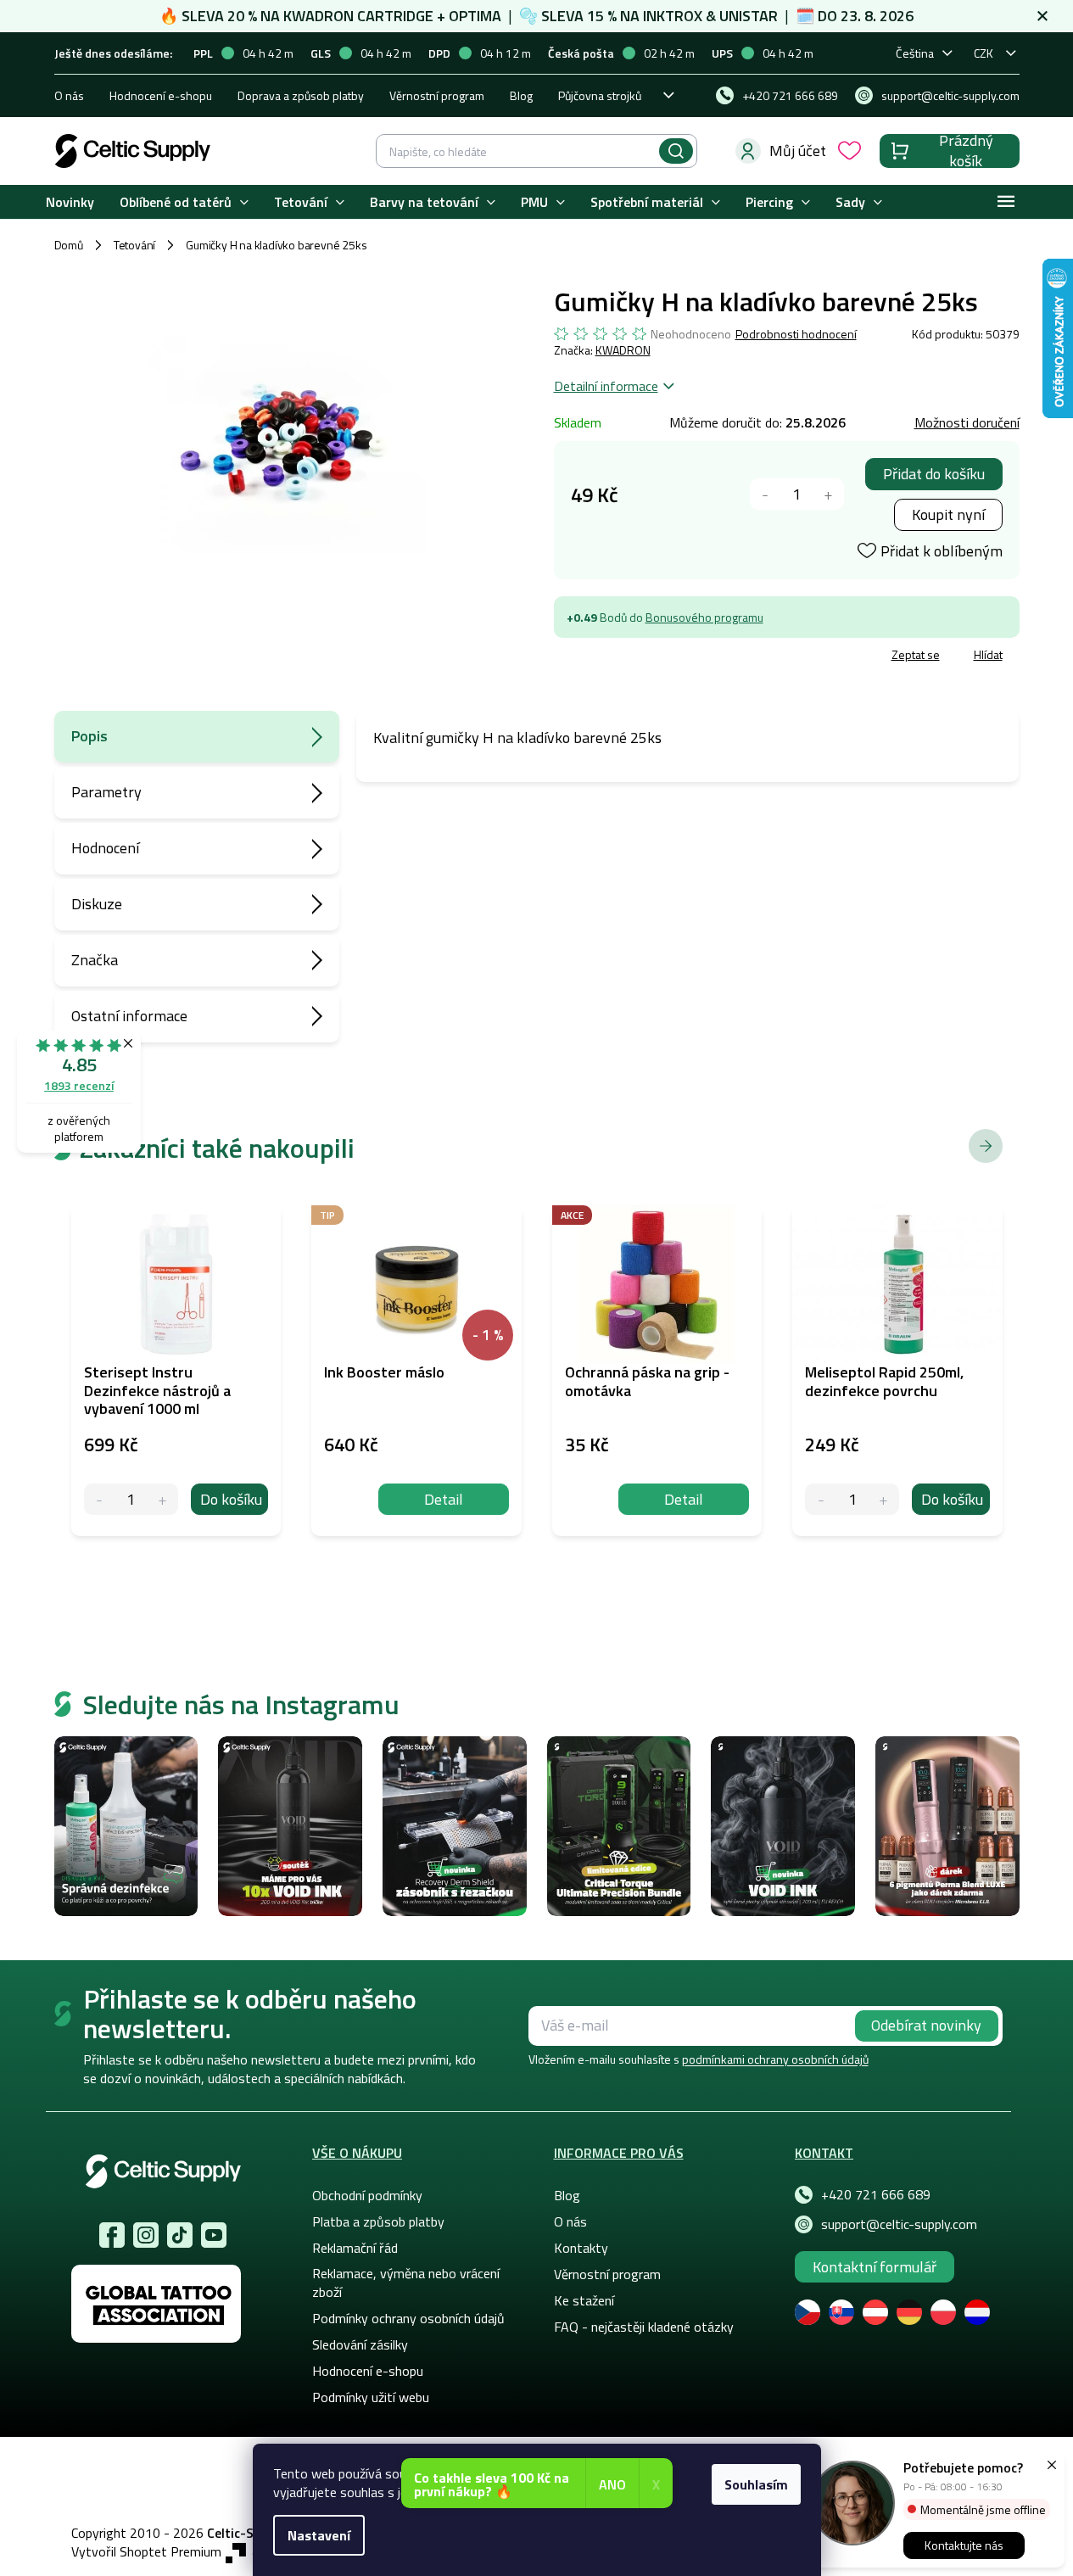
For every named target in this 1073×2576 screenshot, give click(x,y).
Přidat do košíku (934, 474)
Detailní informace (606, 386)
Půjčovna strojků (600, 95)
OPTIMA (475, 16)
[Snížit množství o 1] (766, 494)
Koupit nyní (948, 514)
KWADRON (623, 350)
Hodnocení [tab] (105, 848)
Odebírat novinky (926, 2025)
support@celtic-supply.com (899, 2224)
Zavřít (653, 657)
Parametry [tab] (106, 792)
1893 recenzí (79, 1085)
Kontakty (581, 2248)
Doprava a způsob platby (301, 95)
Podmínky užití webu (371, 2397)
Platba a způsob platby (378, 2221)
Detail (444, 1499)
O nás (69, 95)
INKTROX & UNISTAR (710, 16)
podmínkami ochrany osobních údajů (775, 2059)
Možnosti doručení (967, 422)
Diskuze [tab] (97, 904)
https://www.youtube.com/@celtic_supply (214, 2235)
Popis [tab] (89, 736)
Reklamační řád (355, 2248)
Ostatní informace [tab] (129, 1016)
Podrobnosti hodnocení (796, 334)
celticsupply (146, 2235)
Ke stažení (584, 2300)
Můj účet (798, 151)
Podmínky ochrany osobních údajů (408, 2318)
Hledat (676, 151)
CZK (984, 53)
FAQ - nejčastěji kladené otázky (644, 2327)
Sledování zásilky (360, 2344)
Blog (521, 95)
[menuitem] (70, 202)
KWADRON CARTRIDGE (358, 16)
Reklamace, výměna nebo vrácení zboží (406, 2283)
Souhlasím (756, 2484)
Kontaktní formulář (875, 2267)
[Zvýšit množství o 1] (828, 494)
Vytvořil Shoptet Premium (146, 2552)
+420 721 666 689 (876, 2194)
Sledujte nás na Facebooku (112, 2235)
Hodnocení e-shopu (161, 95)
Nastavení (319, 2535)
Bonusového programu (704, 617)
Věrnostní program (437, 95)
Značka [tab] (95, 960)
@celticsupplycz (180, 2235)
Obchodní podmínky (367, 2195)
